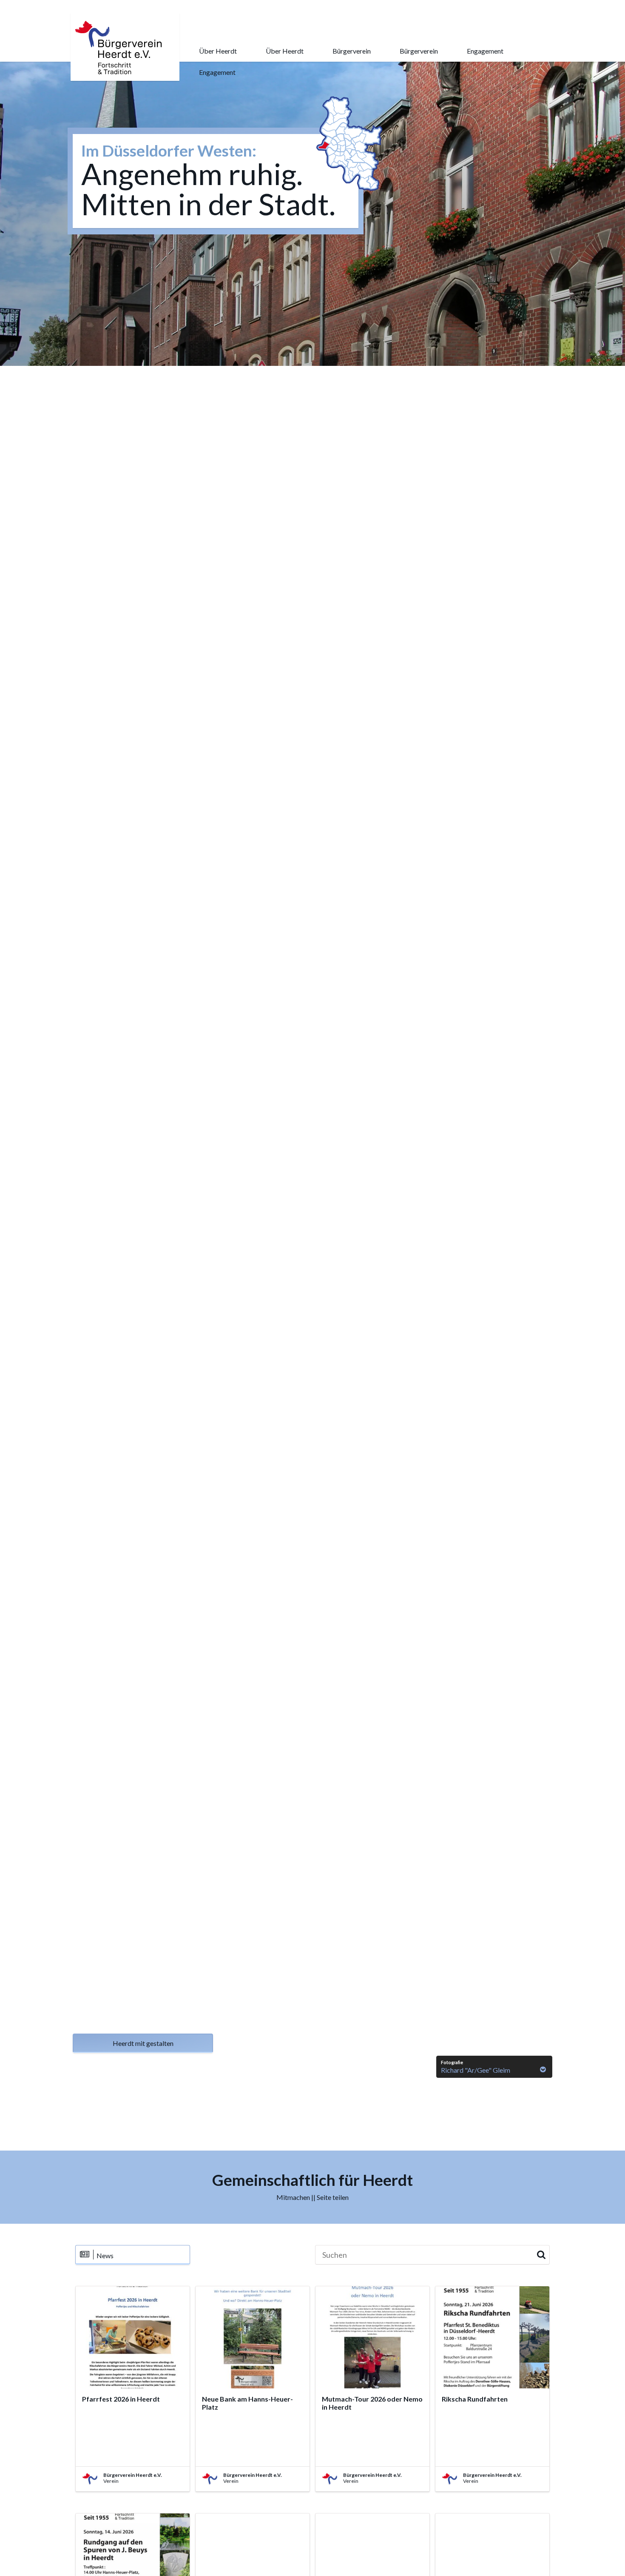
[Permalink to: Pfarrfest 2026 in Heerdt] (133, 2337)
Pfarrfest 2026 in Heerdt (121, 2399)
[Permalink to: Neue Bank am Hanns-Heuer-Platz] (253, 2337)
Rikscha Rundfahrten (475, 2399)
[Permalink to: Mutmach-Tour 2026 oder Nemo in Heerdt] (372, 2337)
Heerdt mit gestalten (143, 2043)
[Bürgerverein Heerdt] (121, 47)
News (105, 2255)
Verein (111, 2481)
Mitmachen (293, 2197)
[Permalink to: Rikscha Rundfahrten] (492, 2337)
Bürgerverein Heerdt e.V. (133, 2475)
